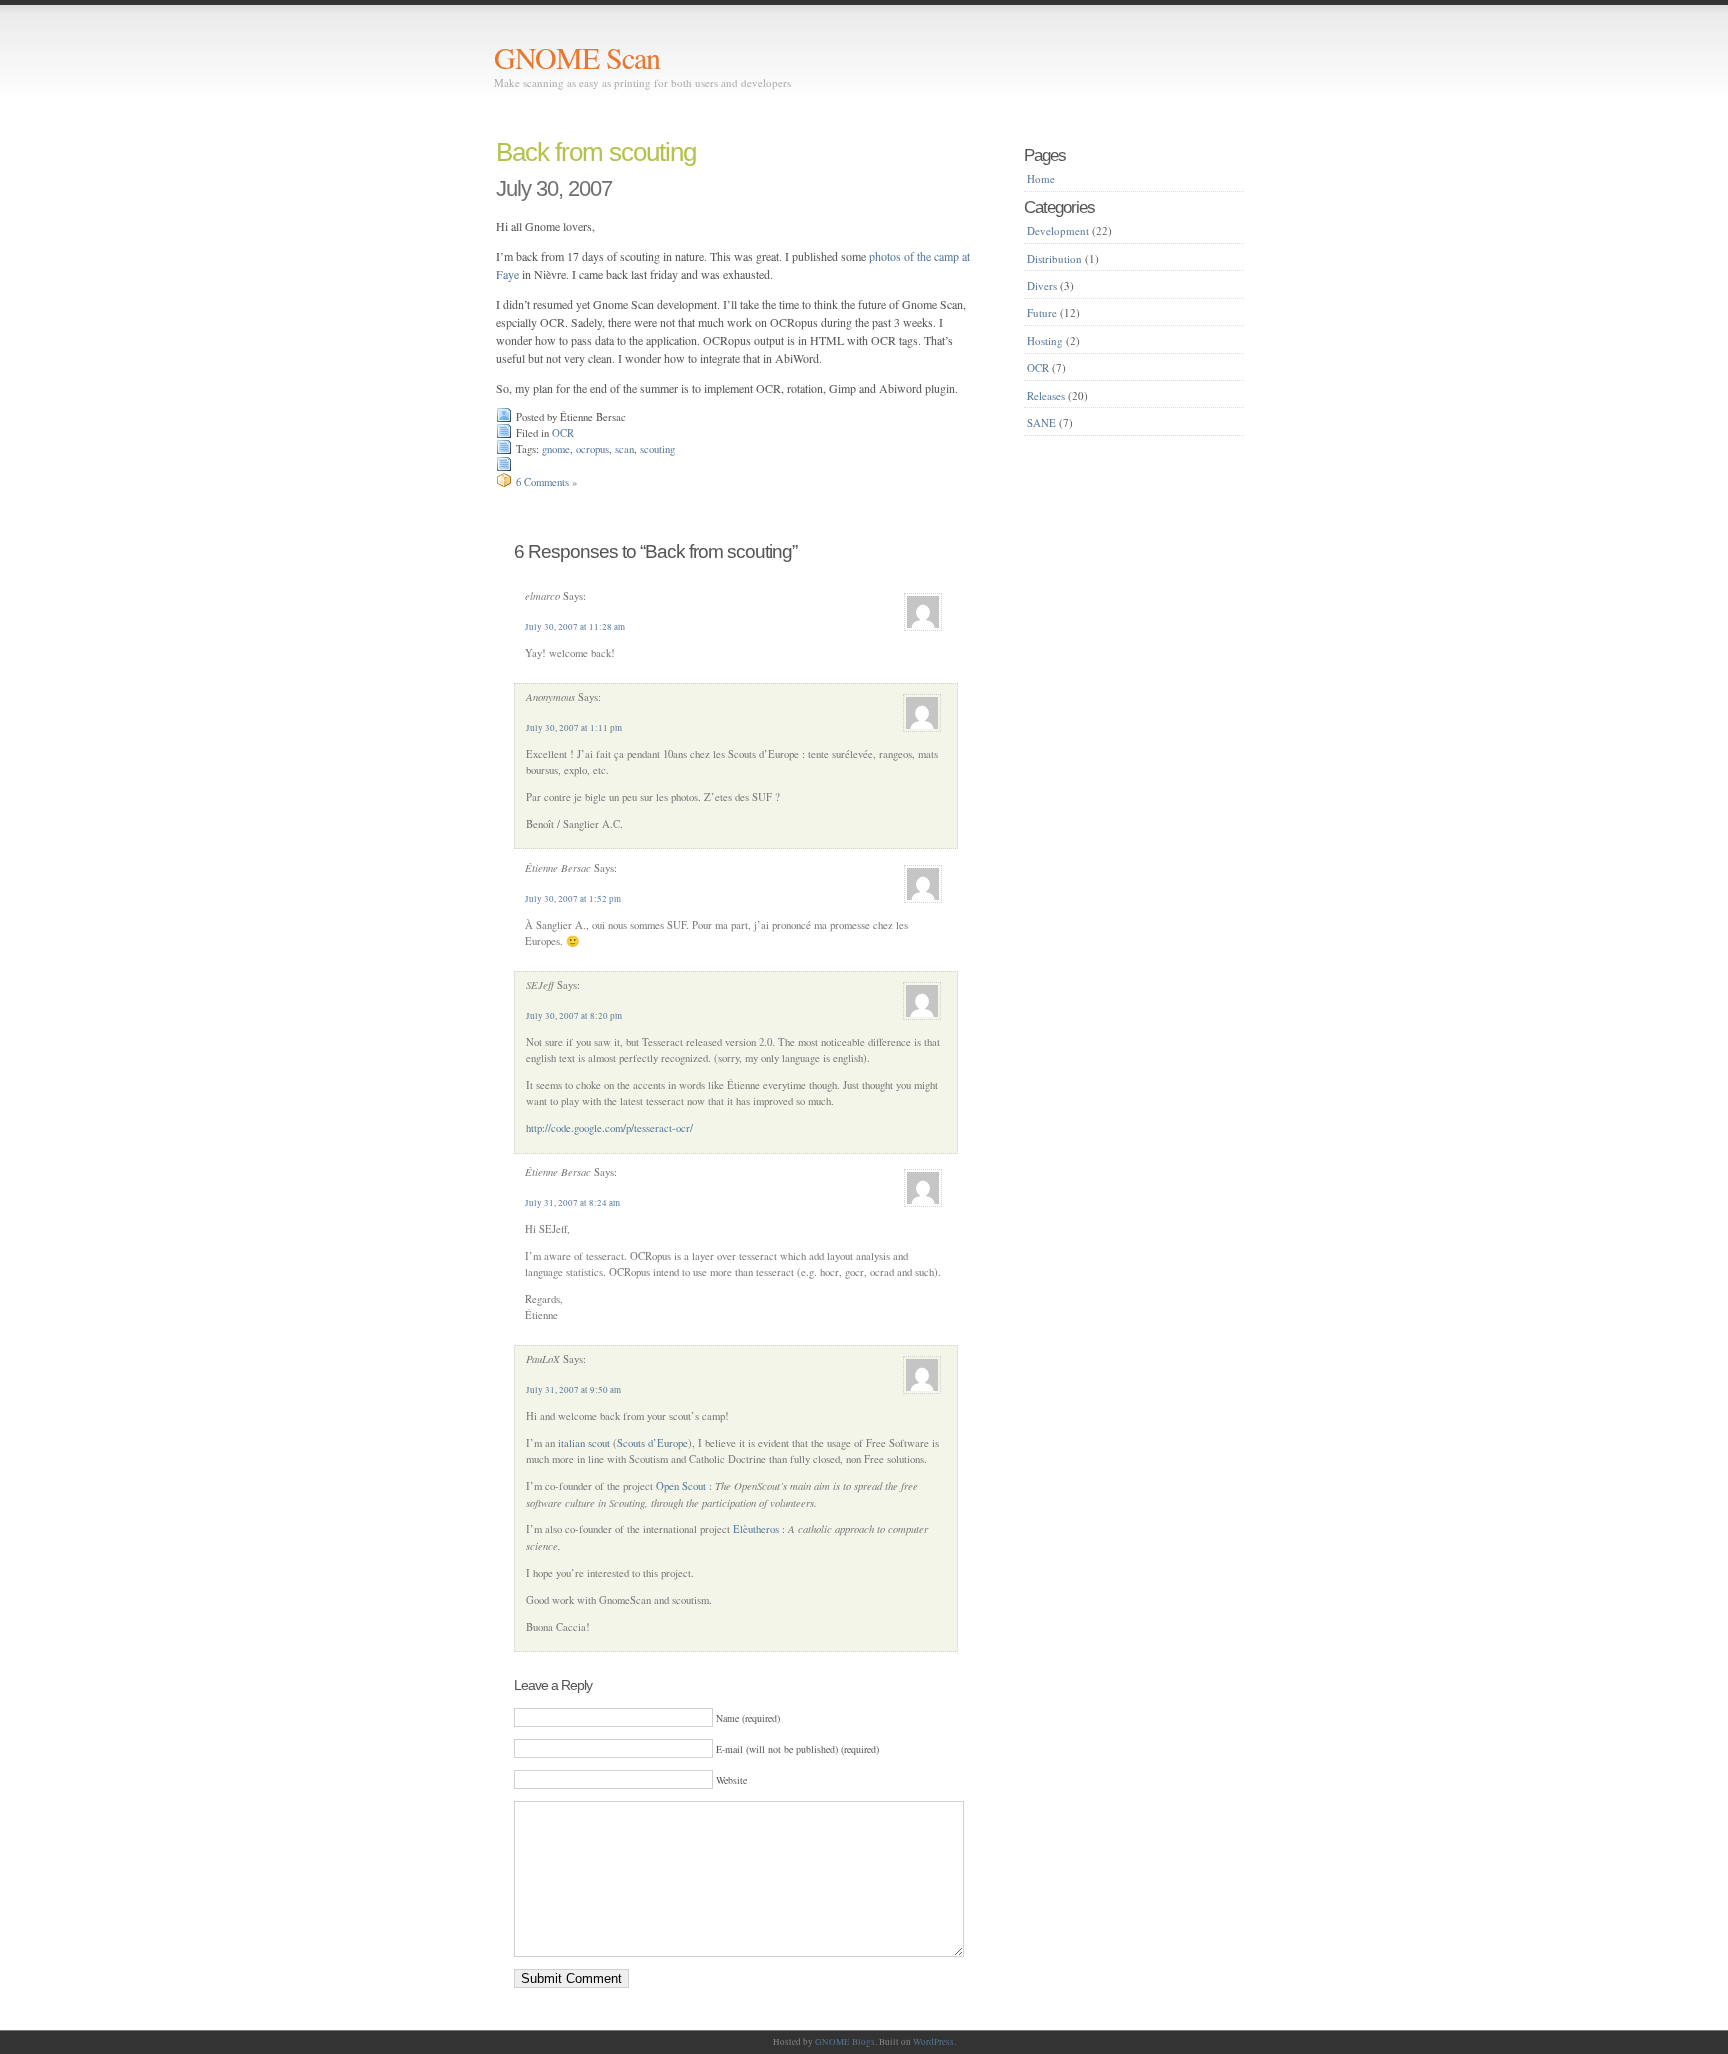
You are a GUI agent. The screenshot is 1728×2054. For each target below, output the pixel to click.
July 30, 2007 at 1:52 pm (573, 899)
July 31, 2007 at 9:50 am (573, 1390)
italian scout (584, 1443)
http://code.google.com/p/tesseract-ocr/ (609, 1128)
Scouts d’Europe (652, 1443)
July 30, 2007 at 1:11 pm (574, 728)
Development (1058, 230)
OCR (563, 433)
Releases (1046, 395)
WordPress (933, 2042)
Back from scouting (596, 152)
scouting (657, 449)
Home (1041, 178)
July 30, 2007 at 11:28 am (575, 627)
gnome (556, 449)
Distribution (1054, 258)
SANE (1041, 422)
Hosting (1045, 340)
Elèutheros (756, 1529)
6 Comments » (546, 482)
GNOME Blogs (845, 2042)
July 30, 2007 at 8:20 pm (574, 1016)
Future (1042, 312)
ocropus (592, 449)
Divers (1042, 285)
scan (624, 449)
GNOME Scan (577, 57)
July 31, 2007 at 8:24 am (572, 1203)
